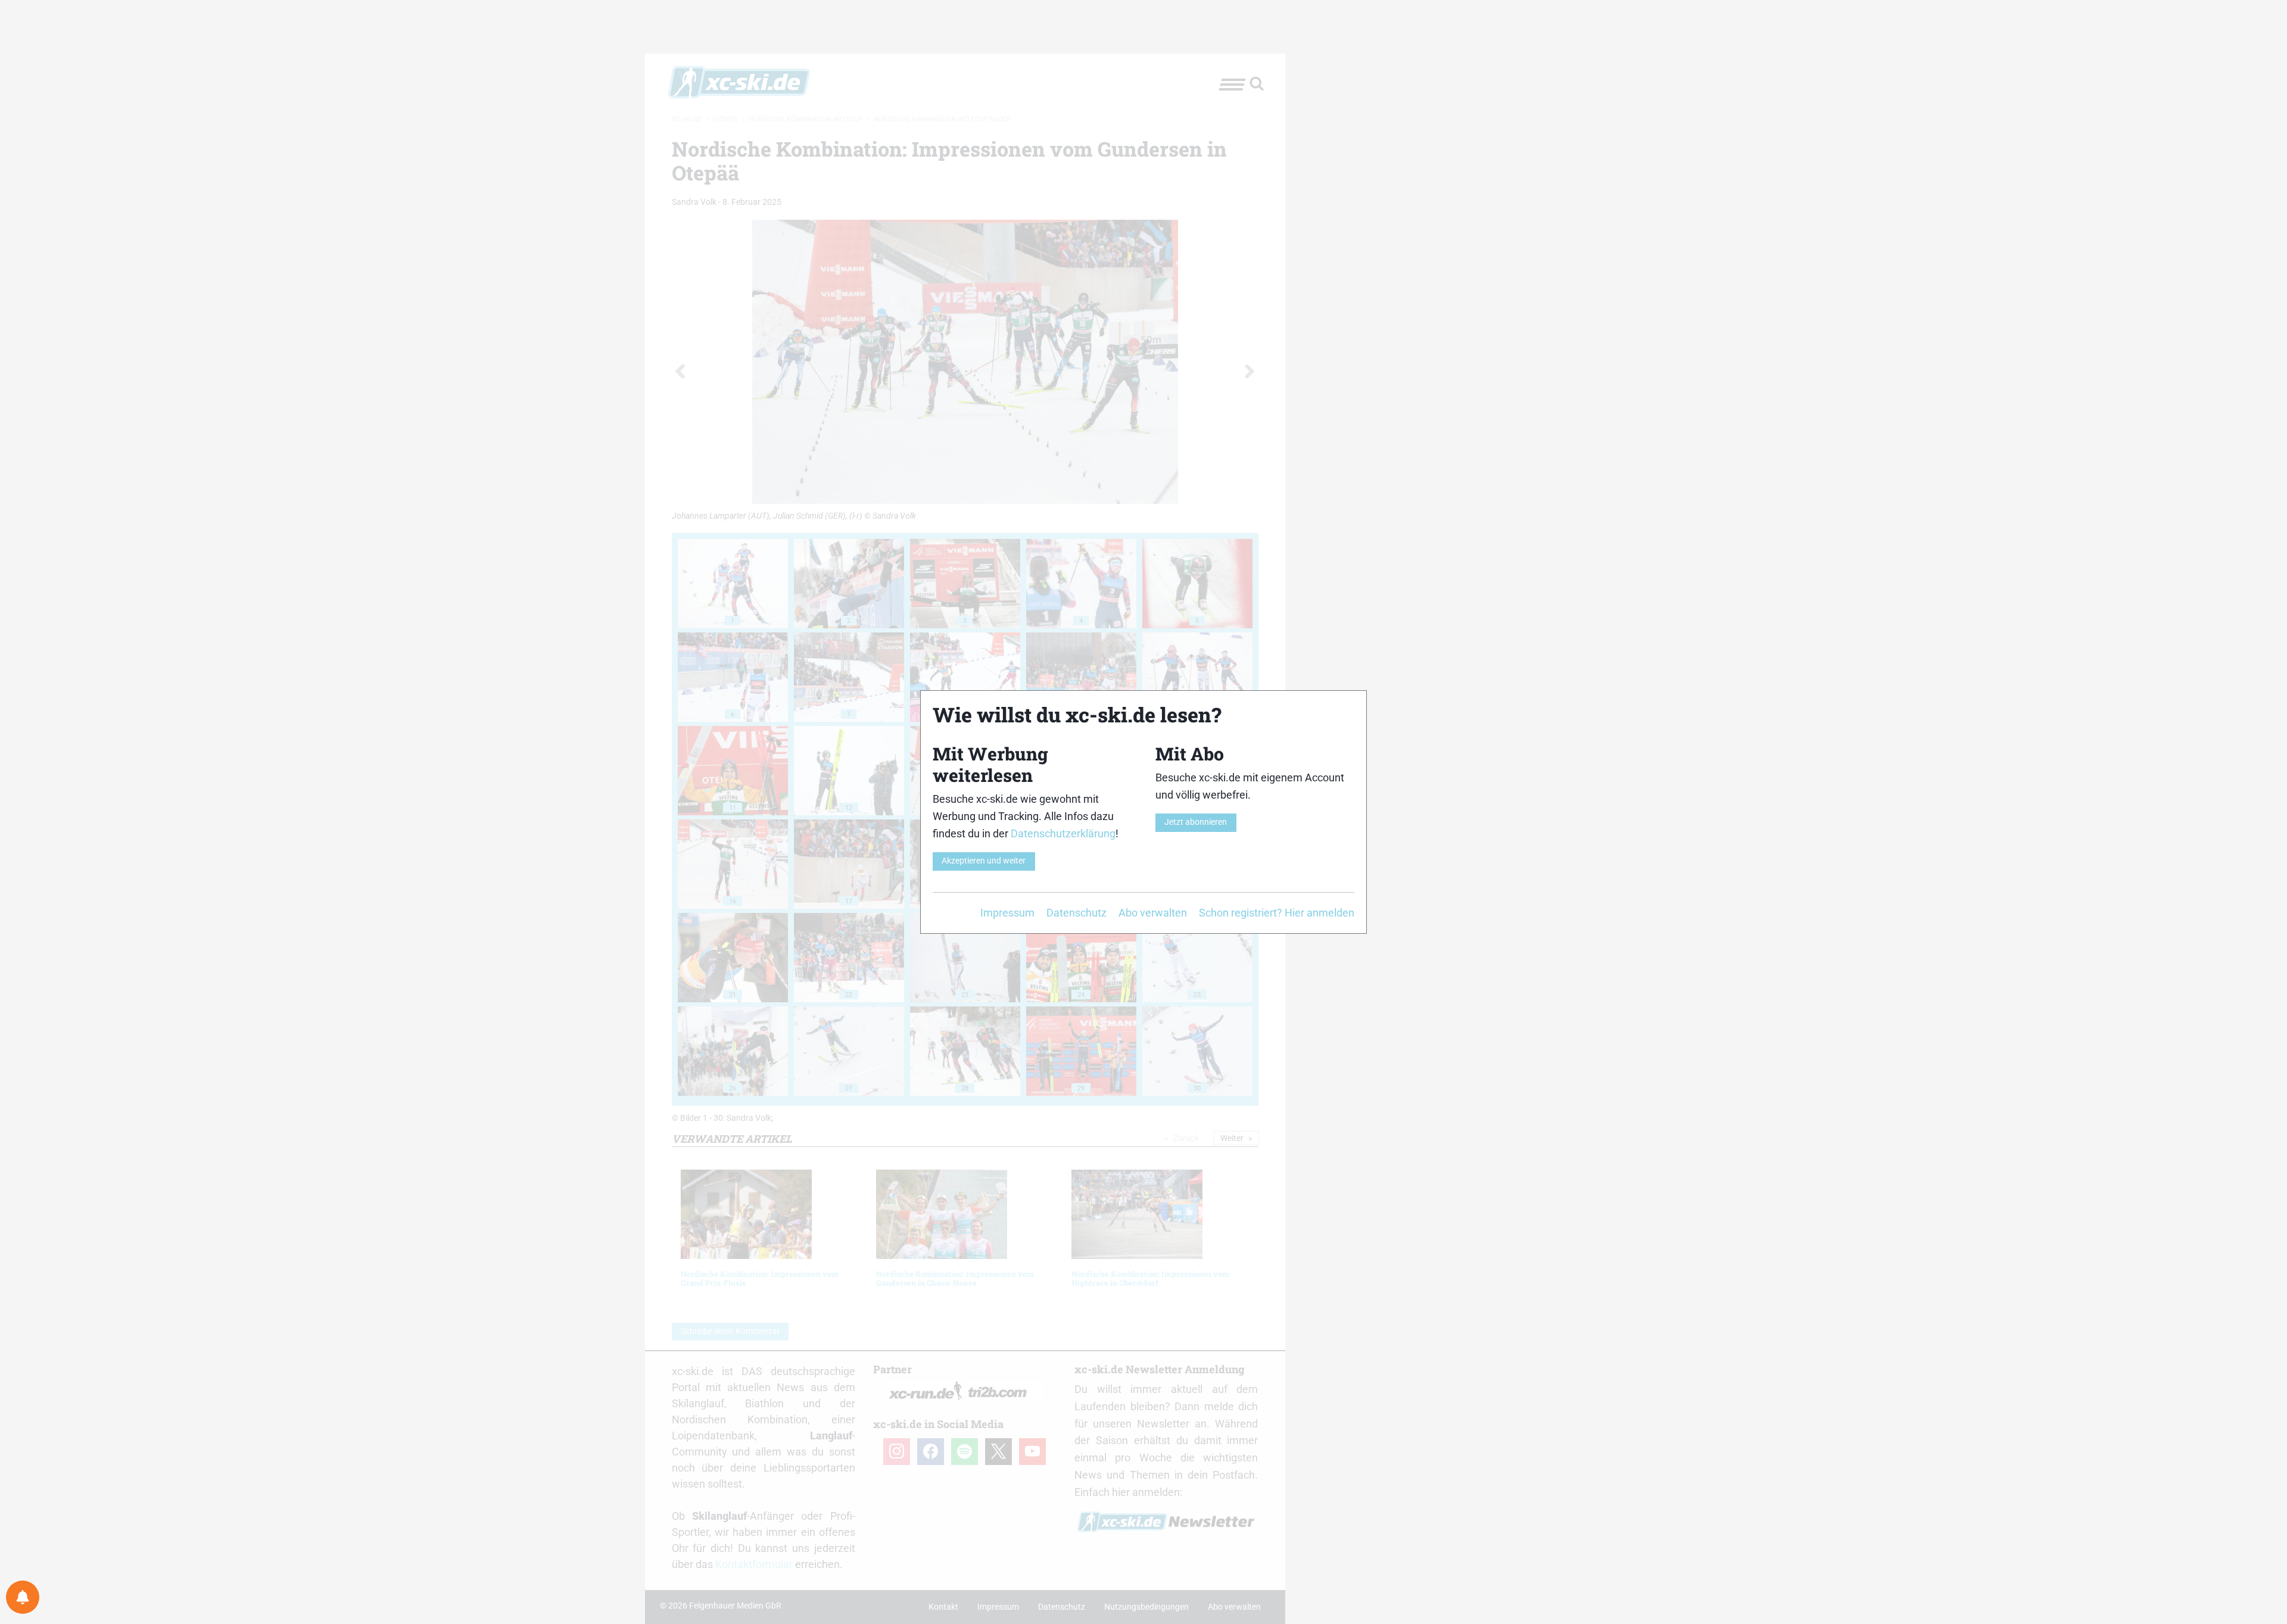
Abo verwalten (1153, 913)
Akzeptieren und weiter (984, 861)
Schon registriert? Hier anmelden (1277, 913)
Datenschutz (1076, 913)
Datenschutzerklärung (1063, 833)
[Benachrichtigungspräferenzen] (23, 1597)
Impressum (1007, 913)
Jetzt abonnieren (1196, 822)
